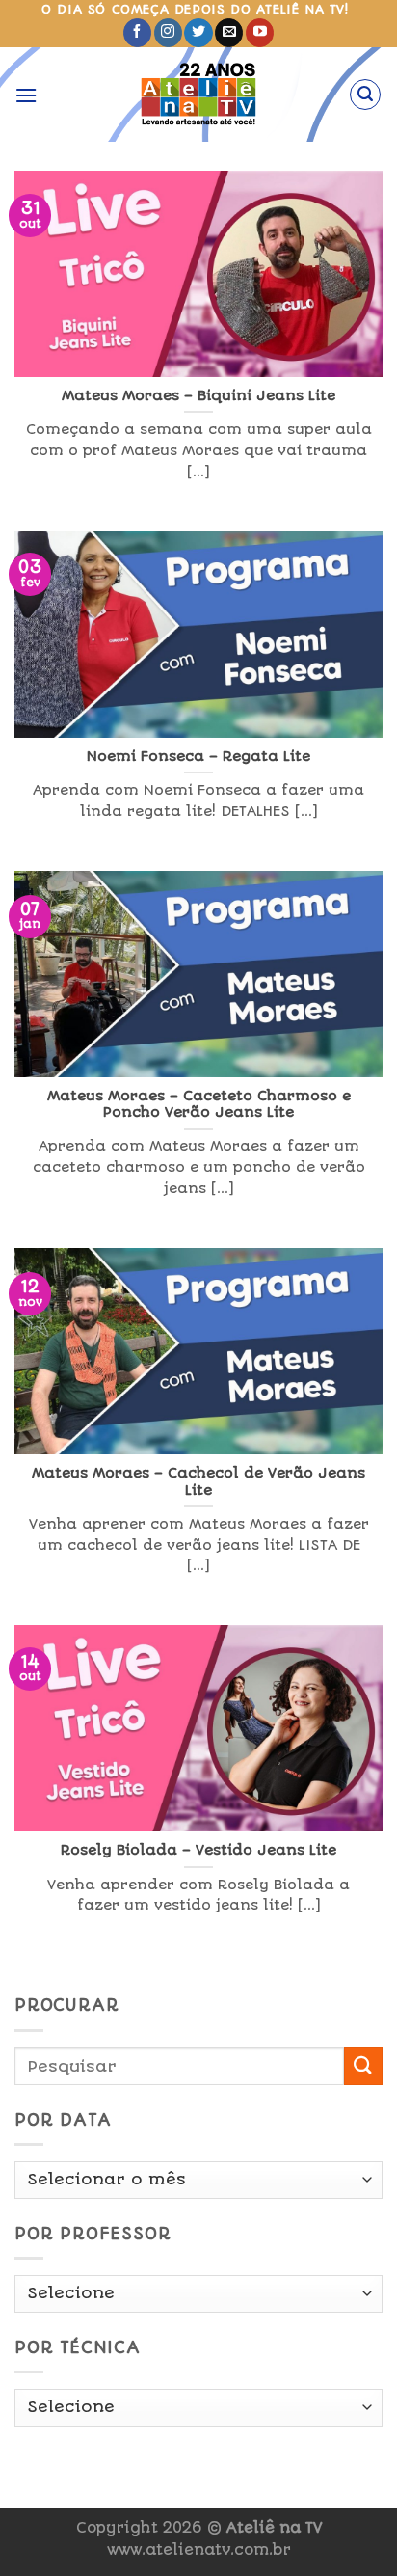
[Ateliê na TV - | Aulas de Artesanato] (199, 95)
